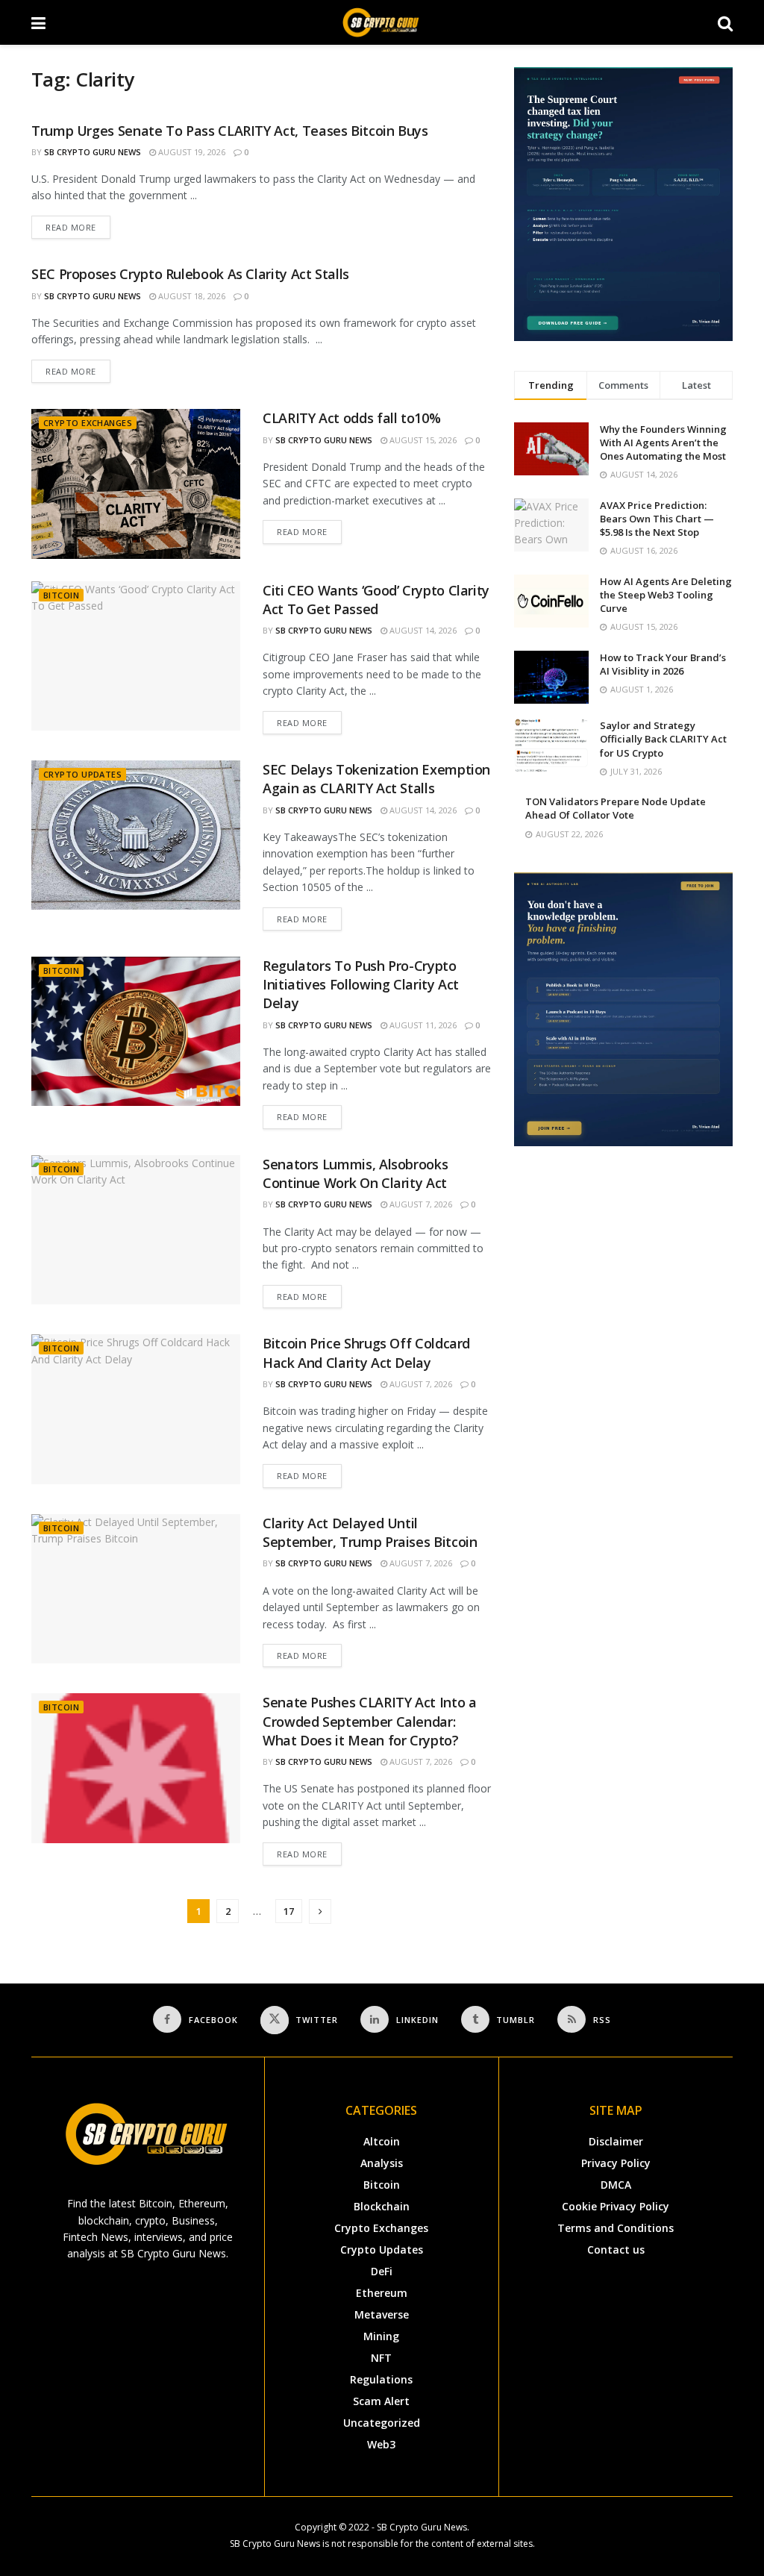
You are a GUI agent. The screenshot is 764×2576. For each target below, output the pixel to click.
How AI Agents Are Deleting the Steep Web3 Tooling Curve (666, 595)
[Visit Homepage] (382, 22)
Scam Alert (381, 2401)
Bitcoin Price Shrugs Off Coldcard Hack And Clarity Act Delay (366, 1353)
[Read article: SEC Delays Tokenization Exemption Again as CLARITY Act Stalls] (136, 835)
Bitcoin (61, 595)
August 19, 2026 (191, 152)
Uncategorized (382, 2423)
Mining (381, 2336)
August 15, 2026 (422, 440)
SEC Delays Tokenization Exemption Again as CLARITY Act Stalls (376, 779)
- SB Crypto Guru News (419, 2527)
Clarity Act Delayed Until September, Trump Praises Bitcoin (370, 1532)
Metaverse (382, 2314)
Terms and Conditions (616, 2228)
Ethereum (382, 2293)
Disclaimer (616, 2141)
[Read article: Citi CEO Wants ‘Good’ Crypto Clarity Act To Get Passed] (136, 656)
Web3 (381, 2444)
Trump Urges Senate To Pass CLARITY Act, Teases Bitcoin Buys (230, 131)
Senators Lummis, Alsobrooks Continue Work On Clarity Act (355, 1173)
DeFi (382, 2271)
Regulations (381, 2379)
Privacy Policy (616, 2163)
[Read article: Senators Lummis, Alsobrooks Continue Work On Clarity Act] (136, 1230)
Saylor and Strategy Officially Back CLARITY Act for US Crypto (663, 739)
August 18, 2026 (191, 296)
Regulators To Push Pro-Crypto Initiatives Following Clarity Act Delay (361, 984)
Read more (78, 224)
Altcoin (382, 2141)
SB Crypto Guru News (93, 152)
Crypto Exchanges (88, 423)
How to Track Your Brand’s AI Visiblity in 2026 (663, 664)
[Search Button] (725, 22)
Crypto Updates (82, 774)
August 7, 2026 (420, 1204)
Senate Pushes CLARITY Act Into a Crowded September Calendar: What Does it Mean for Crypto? (369, 1721)
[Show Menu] (38, 22)
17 (289, 1911)
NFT (381, 2358)
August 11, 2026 (422, 1025)
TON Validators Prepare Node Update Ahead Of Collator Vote (616, 808)
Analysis (382, 2163)
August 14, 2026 (422, 630)
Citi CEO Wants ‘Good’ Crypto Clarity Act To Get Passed (376, 600)
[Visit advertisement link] (623, 204)
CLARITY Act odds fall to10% (351, 418)
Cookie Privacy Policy (616, 2206)
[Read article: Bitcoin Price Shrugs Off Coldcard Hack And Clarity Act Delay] (136, 1409)
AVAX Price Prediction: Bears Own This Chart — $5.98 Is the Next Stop (657, 519)
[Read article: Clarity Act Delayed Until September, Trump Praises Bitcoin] (136, 1589)
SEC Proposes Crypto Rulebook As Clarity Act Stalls (190, 274)
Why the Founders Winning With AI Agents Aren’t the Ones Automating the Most (663, 443)
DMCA (616, 2185)
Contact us (616, 2250)
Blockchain (382, 2206)
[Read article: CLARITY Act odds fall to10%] (136, 484)
